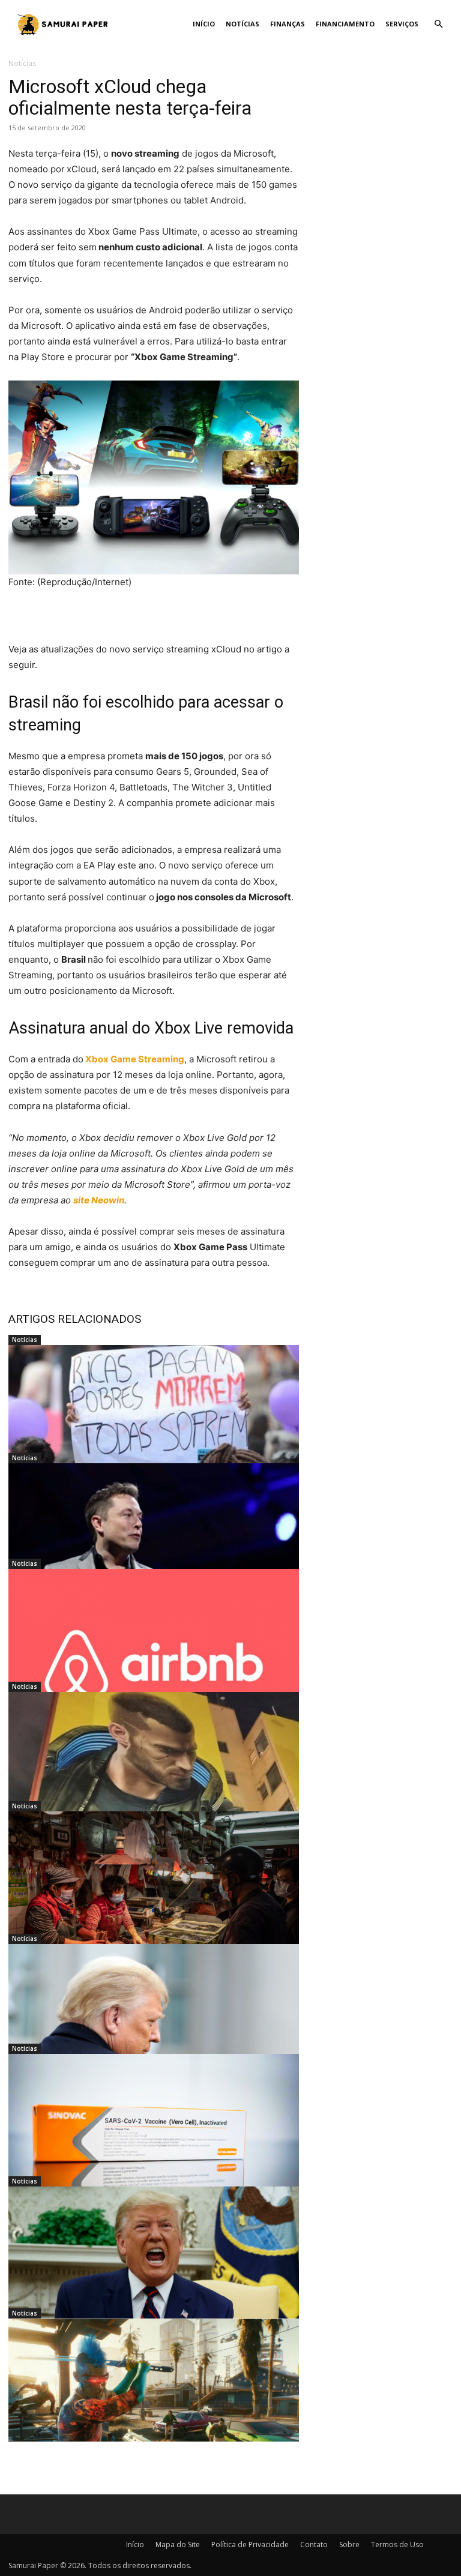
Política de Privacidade (250, 2544)
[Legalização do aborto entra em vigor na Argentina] (154, 1425)
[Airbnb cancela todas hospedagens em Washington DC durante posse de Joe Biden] (154, 1649)
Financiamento (345, 24)
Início (204, 24)
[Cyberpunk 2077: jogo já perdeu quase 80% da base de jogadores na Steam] (154, 2399)
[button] (438, 24)
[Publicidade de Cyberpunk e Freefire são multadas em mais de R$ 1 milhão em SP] (154, 1772)
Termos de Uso (397, 2544)
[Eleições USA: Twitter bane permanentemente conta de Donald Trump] (154, 2267)
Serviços (402, 24)
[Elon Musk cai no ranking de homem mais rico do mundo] (154, 1544)
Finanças (288, 24)
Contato (314, 2544)
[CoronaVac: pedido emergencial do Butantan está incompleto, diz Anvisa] (154, 2134)
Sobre (349, 2544)
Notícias (243, 24)
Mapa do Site (178, 2544)
